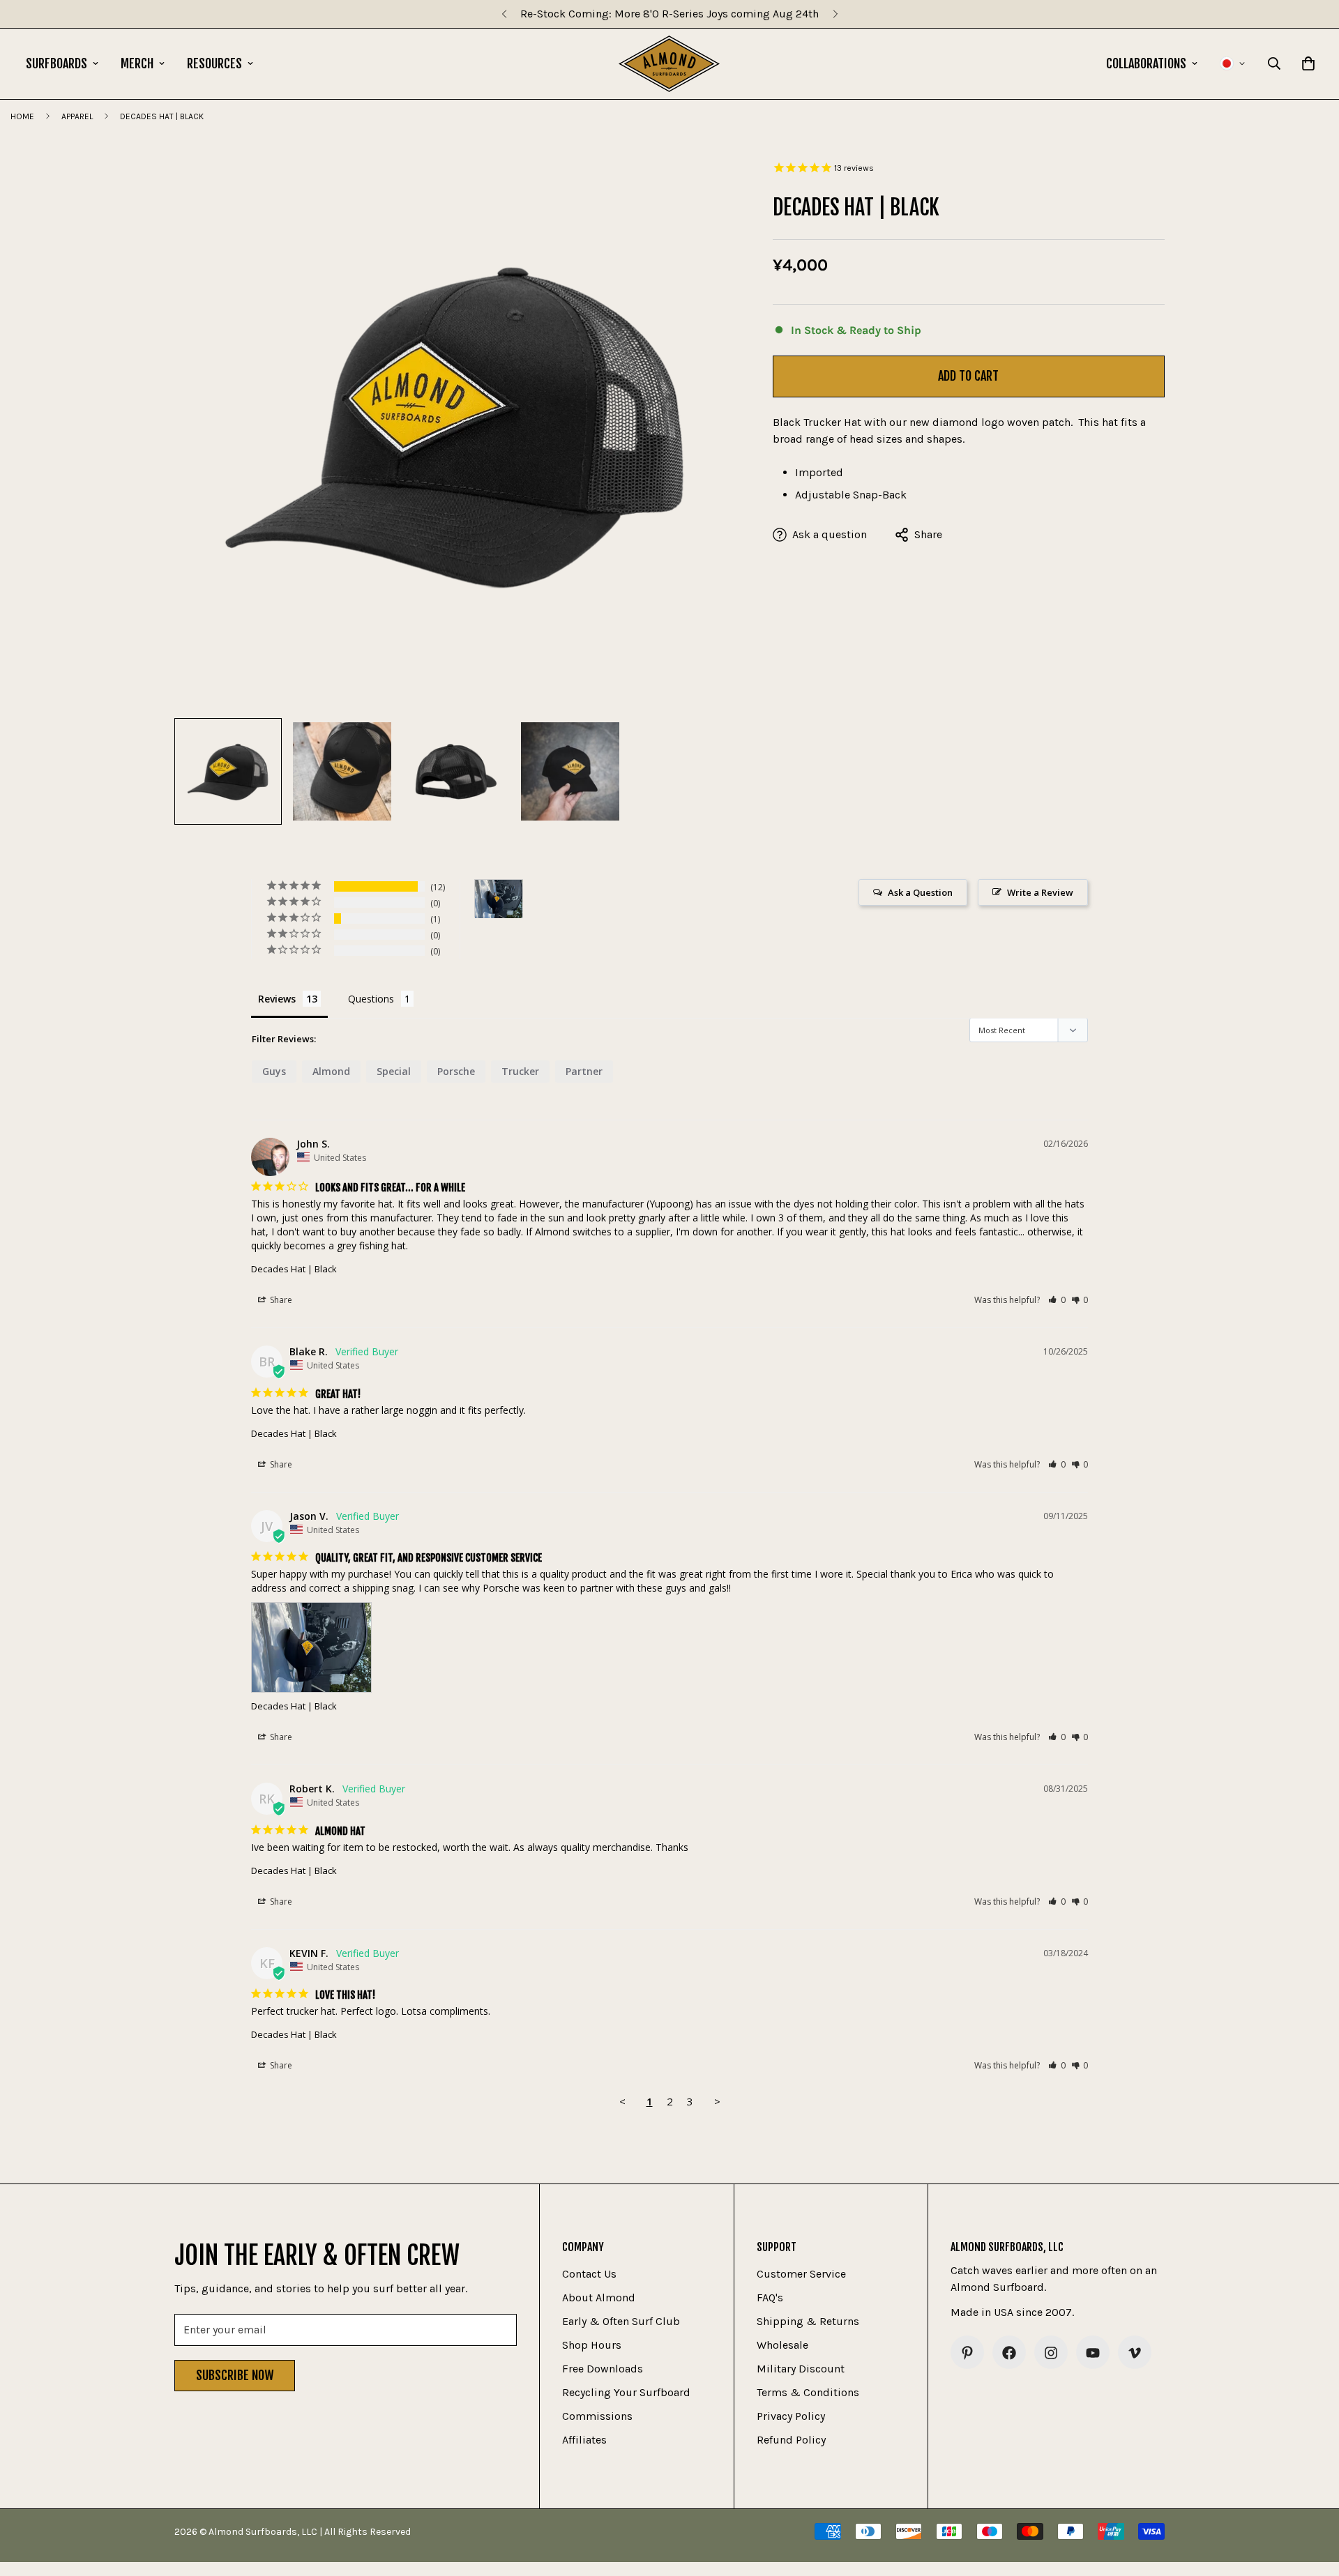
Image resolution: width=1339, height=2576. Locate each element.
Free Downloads (603, 2369)
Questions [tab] (371, 999)
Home (22, 116)
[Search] (1274, 63)
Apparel (77, 116)
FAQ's (770, 2298)
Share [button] (280, 1300)
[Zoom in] (708, 174)
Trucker (520, 1071)
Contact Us (589, 2274)
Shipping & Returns (808, 2322)
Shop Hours (592, 2346)
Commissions (597, 2417)
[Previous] (504, 14)
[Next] (835, 14)
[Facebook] (1009, 2353)
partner (584, 1071)
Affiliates (584, 2440)
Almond (331, 1071)
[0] (1308, 63)
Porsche (456, 1071)
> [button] (717, 2101)
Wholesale (782, 2346)
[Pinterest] (967, 2353)
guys (274, 1071)
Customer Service (801, 2274)
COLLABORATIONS (1146, 63)
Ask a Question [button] (920, 892)
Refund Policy (791, 2440)
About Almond (599, 2298)
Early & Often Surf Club (621, 2322)
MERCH (137, 63)
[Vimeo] (1135, 2353)
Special (394, 1071)
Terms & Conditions (808, 2393)
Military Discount (801, 2369)
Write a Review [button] (1040, 892)
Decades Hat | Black (294, 1269)
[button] (1057, 1300)
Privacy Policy (791, 2417)
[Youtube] (1093, 2353)
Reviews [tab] (277, 999)
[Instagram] (1051, 2353)
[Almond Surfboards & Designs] (669, 64)
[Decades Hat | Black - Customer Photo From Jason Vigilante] (499, 899)
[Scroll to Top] (1312, 2500)
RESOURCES (214, 63)
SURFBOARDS (56, 63)
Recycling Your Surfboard (626, 2393)
